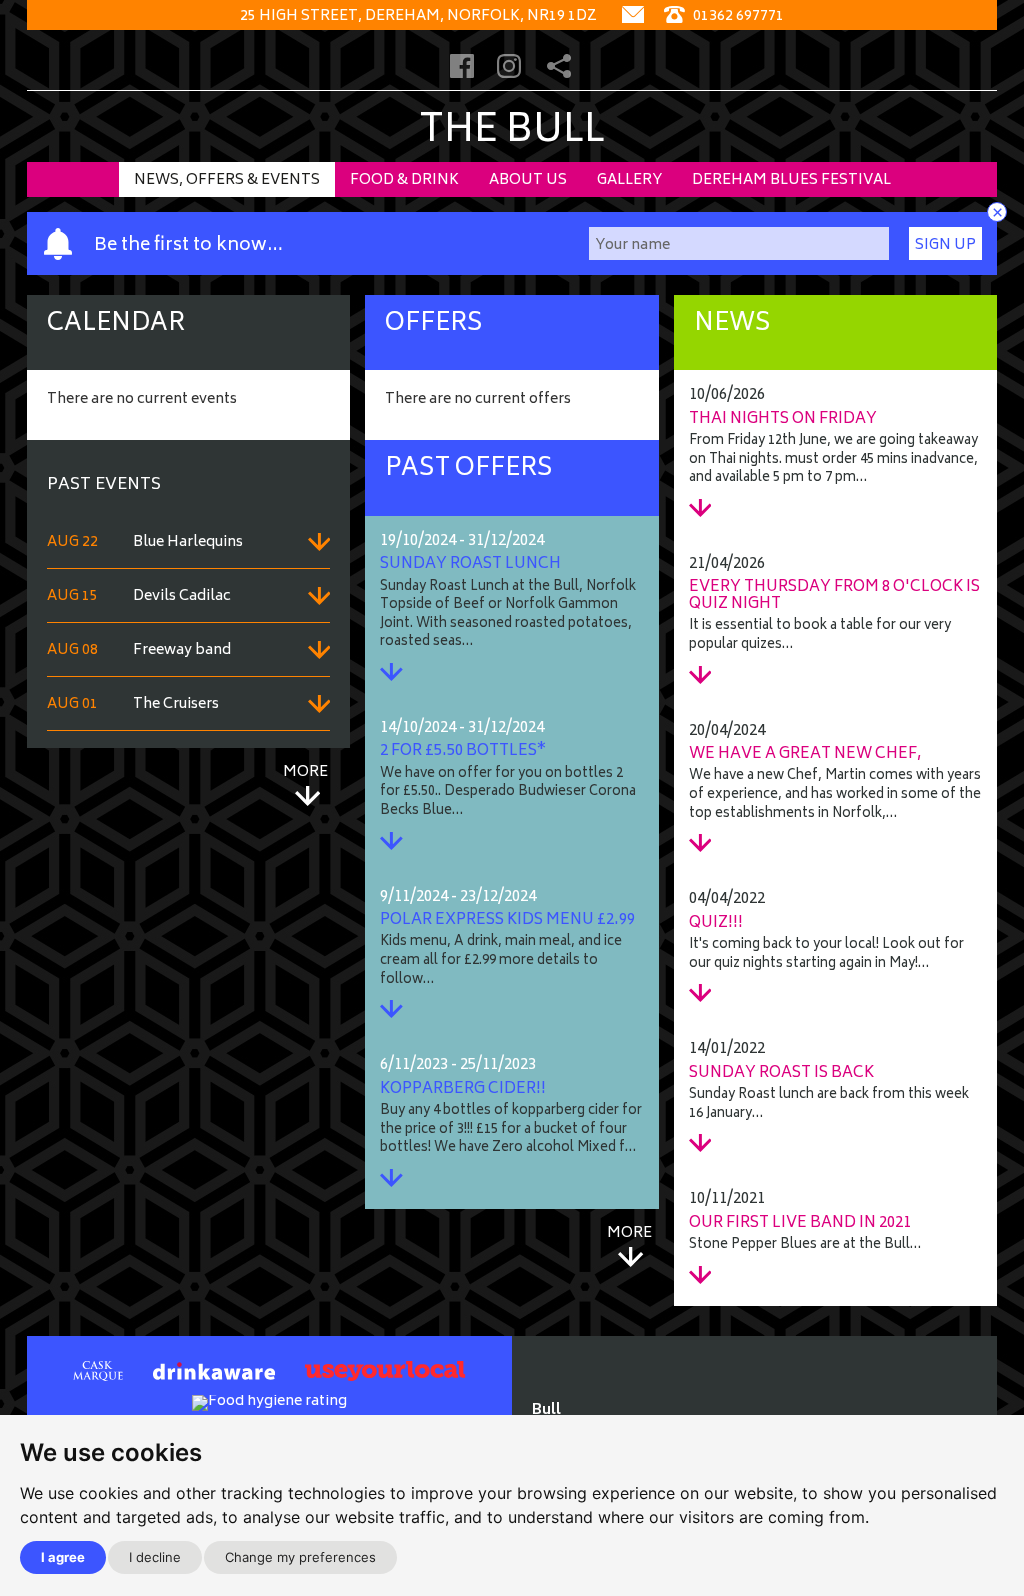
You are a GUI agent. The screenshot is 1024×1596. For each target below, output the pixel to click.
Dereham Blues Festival (791, 180)
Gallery (629, 180)
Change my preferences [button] (300, 1557)
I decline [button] (155, 1557)
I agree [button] (63, 1557)
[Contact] (633, 16)
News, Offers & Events (227, 180)
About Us (528, 180)
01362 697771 (737, 16)
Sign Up (945, 245)
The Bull (512, 132)
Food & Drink (404, 180)
